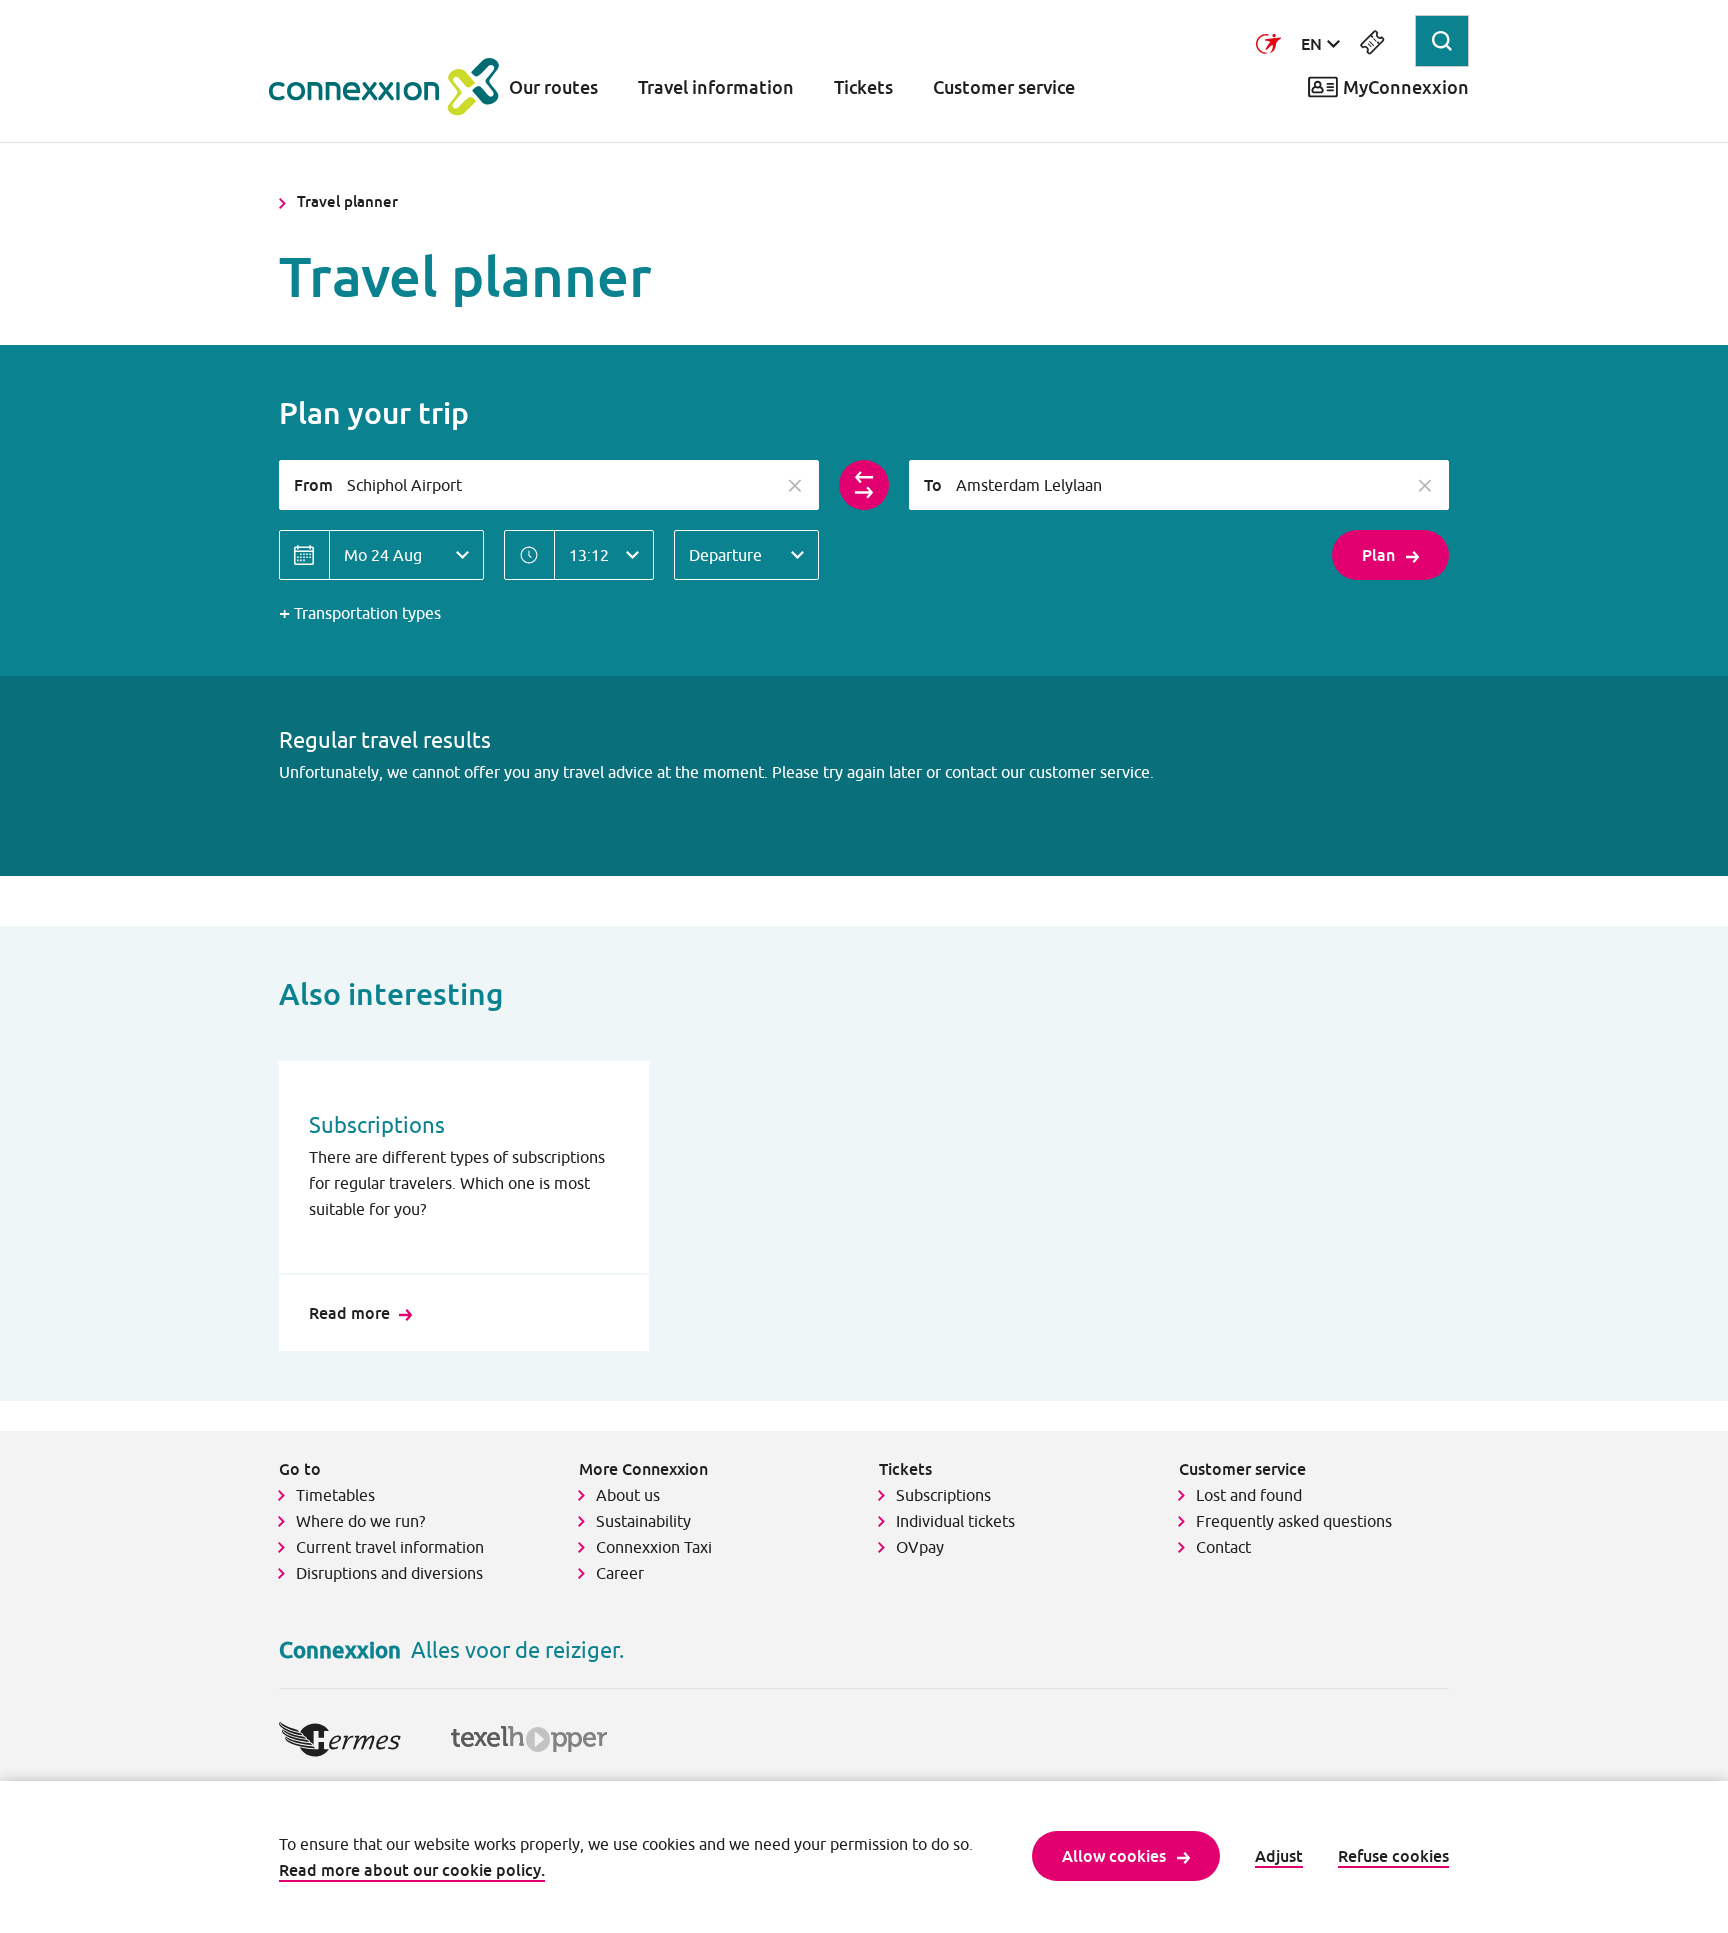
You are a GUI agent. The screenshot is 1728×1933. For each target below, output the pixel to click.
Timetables (335, 1495)
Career (620, 1573)
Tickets (863, 87)
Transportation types (367, 613)
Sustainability (643, 1521)
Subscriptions (943, 1495)
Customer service (1004, 87)
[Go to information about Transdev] (1268, 44)
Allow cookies (1114, 1856)
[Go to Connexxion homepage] (384, 87)
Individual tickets (955, 1521)
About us (628, 1495)
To (933, 485)
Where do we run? (362, 1521)
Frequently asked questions (1294, 1521)
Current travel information (390, 1547)
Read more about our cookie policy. (412, 1870)
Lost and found (1249, 1495)
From (313, 485)
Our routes (553, 87)
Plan (1378, 555)
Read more (349, 1313)
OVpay (920, 1547)
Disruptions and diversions (389, 1573)
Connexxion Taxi (654, 1547)
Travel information (716, 87)
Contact (1223, 1547)
